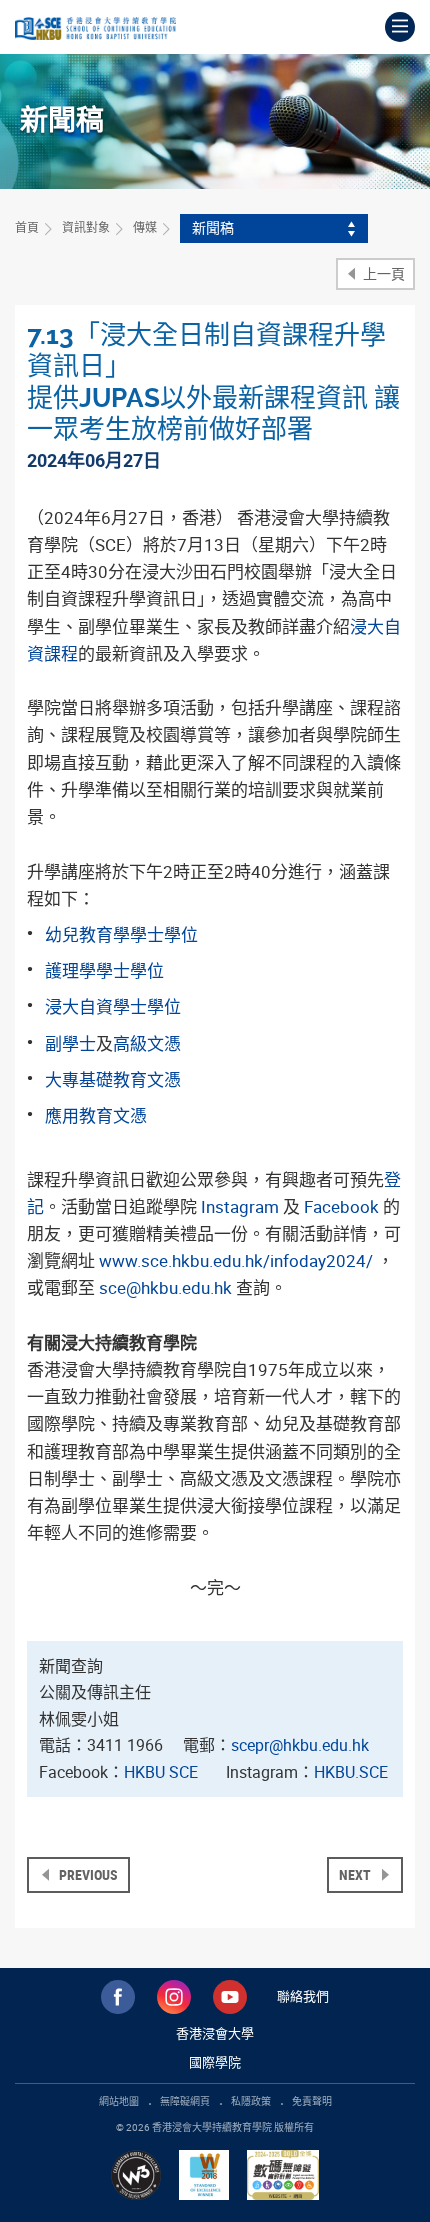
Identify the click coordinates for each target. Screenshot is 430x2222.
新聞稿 (213, 227)
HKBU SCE (161, 1772)
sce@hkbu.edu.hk (165, 1287)
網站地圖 (119, 2101)
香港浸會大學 (215, 2033)
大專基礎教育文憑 (113, 1079)
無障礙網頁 (185, 2101)
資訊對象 (86, 227)
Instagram (240, 1206)
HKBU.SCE (351, 1772)
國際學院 (215, 2062)
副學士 (70, 1043)
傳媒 (145, 227)
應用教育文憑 (96, 1115)
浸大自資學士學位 (113, 1006)
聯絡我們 (303, 1996)
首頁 (27, 227)
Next (356, 1874)
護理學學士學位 (104, 970)
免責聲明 (312, 2101)
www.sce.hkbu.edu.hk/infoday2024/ (236, 1260)
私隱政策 (251, 2101)
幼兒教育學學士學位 (121, 934)
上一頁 (382, 273)
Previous (87, 1874)
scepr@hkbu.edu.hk (300, 1745)
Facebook (341, 1206)
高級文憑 (147, 1043)
